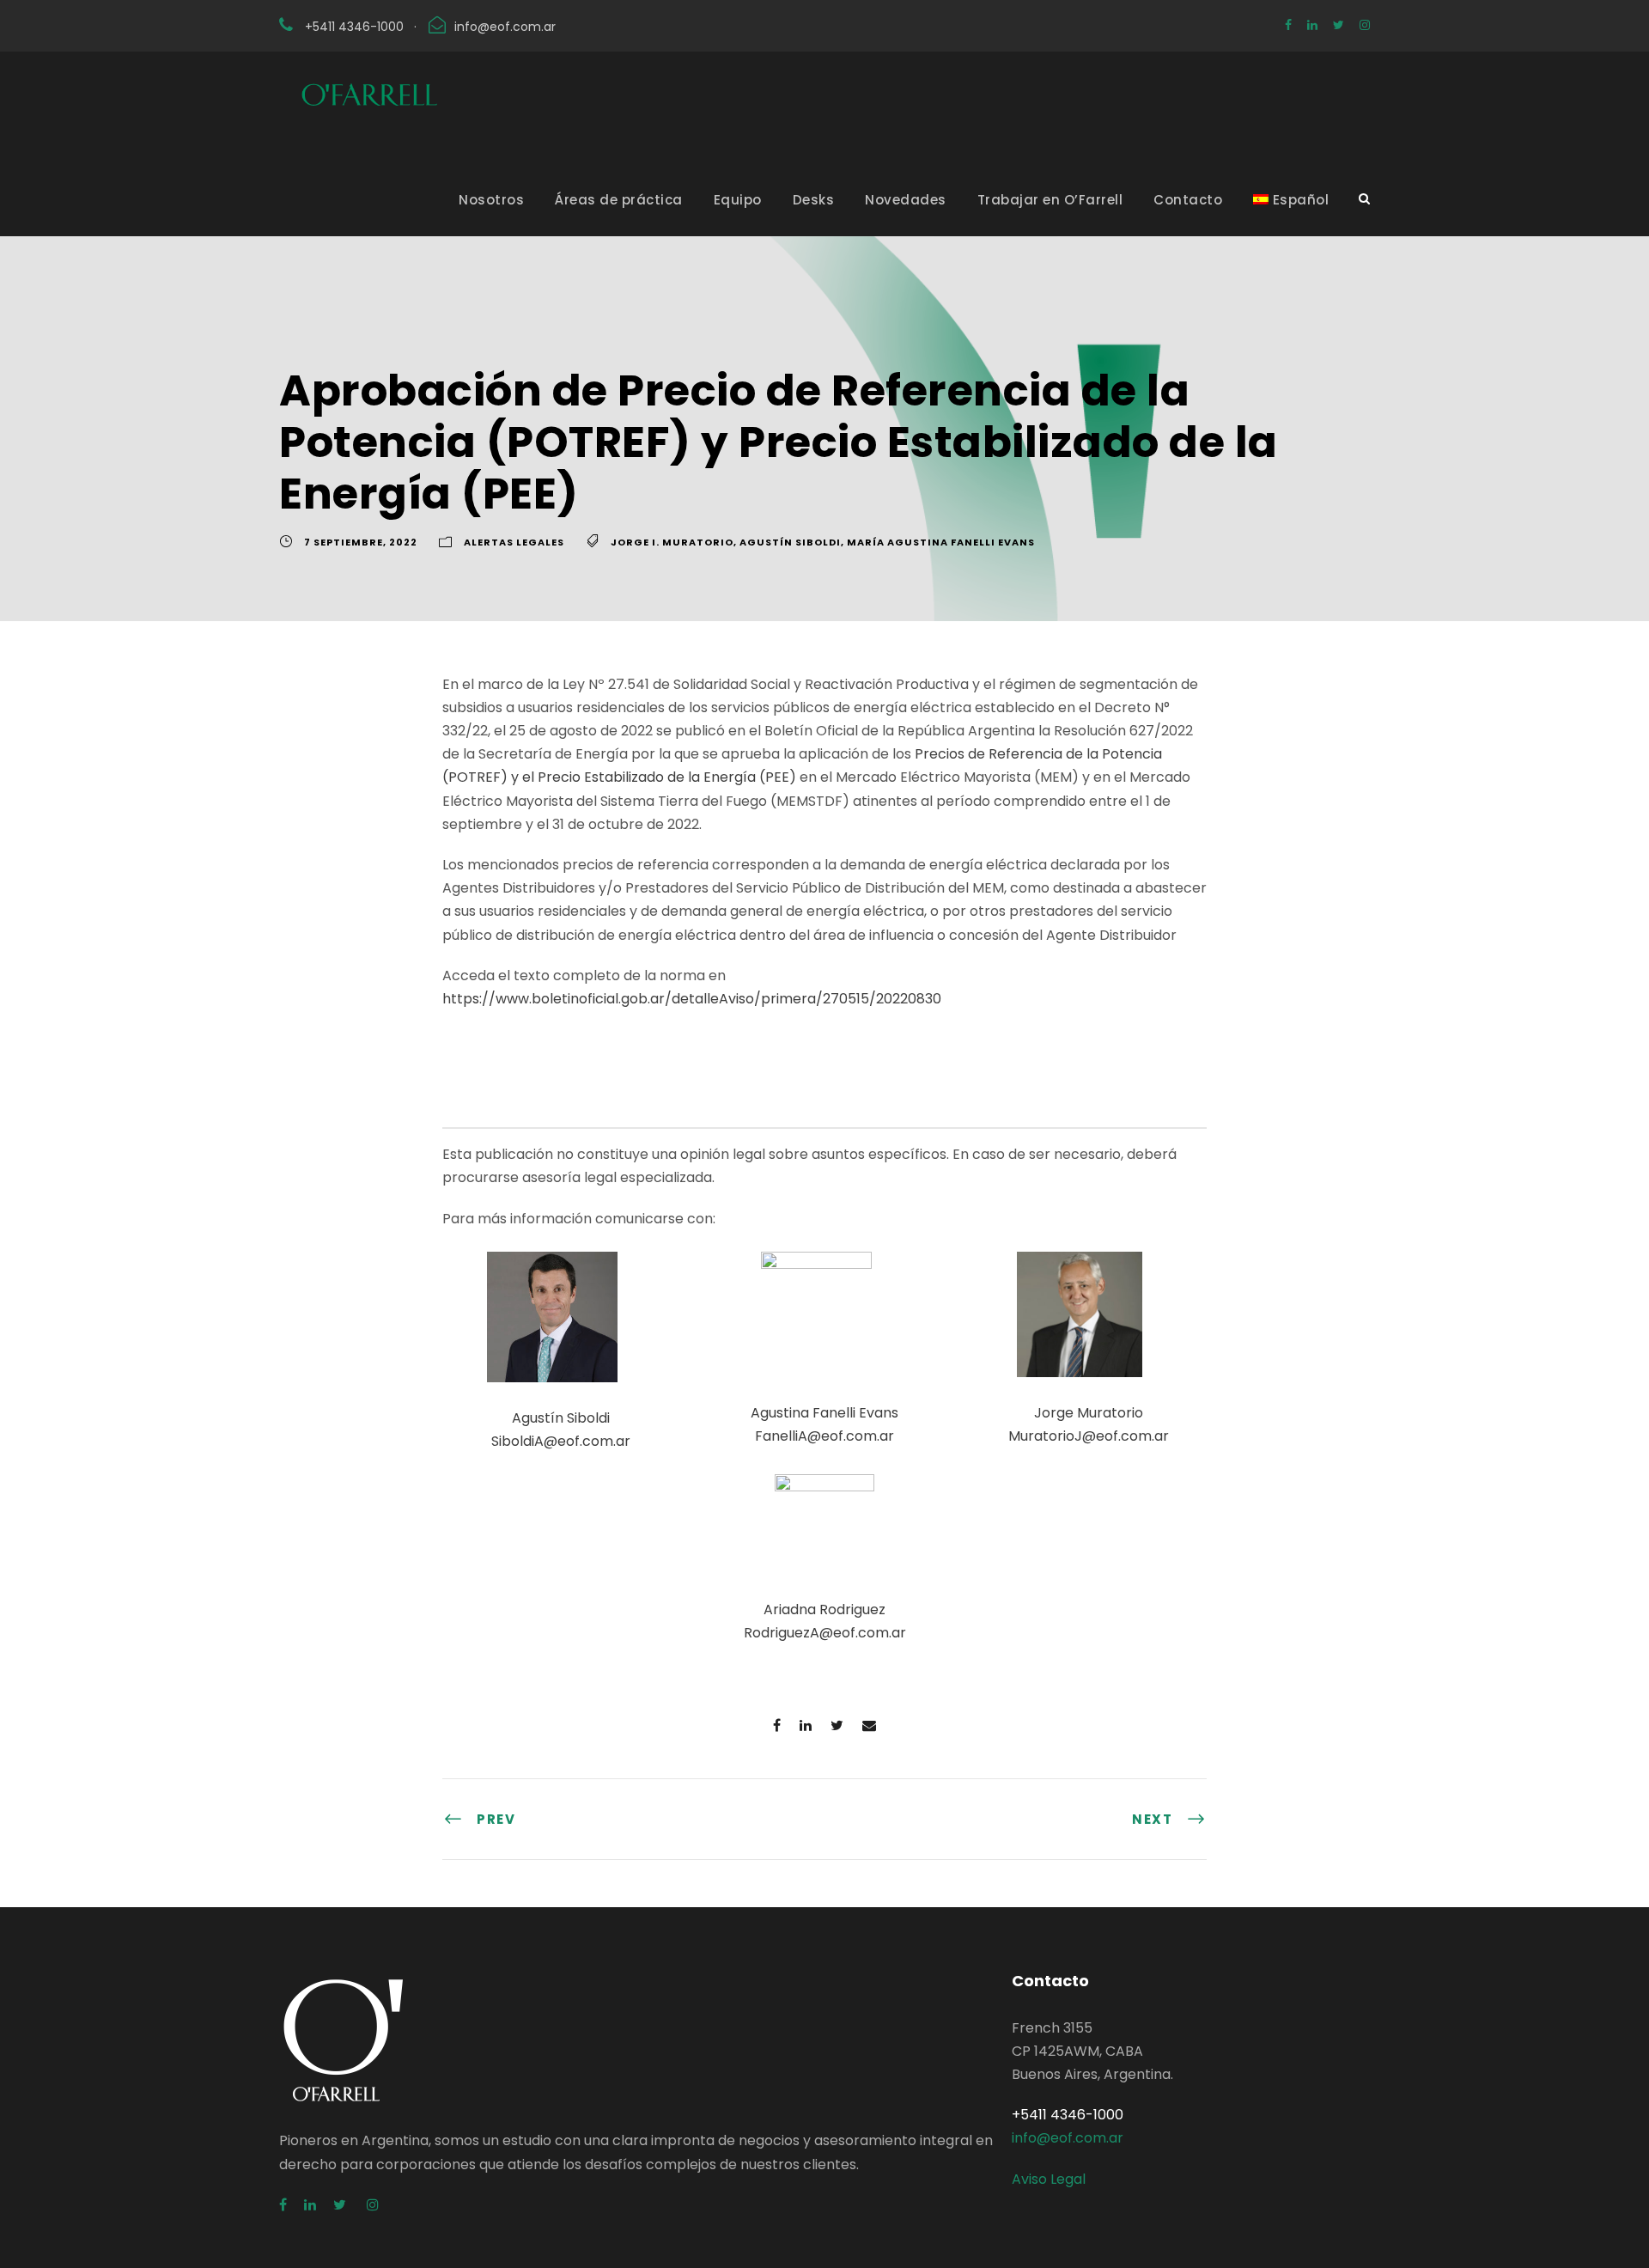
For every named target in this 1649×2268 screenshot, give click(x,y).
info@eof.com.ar (505, 27)
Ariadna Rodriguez (824, 1610)
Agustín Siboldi (790, 542)
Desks (814, 200)
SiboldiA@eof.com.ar (561, 1441)
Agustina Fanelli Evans (824, 1413)
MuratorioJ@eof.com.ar (1089, 1436)
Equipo (738, 200)
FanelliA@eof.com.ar (824, 1436)
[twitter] (1339, 25)
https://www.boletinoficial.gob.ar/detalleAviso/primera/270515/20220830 (692, 999)
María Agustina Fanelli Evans (941, 542)
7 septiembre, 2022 (361, 542)
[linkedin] (1312, 25)
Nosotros (491, 200)
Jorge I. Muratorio (672, 542)
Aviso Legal (1049, 2179)
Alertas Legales (514, 542)
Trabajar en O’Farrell (1050, 200)
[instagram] (1365, 25)
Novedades (906, 200)
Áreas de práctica (619, 200)
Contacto (1188, 200)
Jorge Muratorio (1089, 1413)
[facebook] (1288, 25)
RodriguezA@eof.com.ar (825, 1633)
